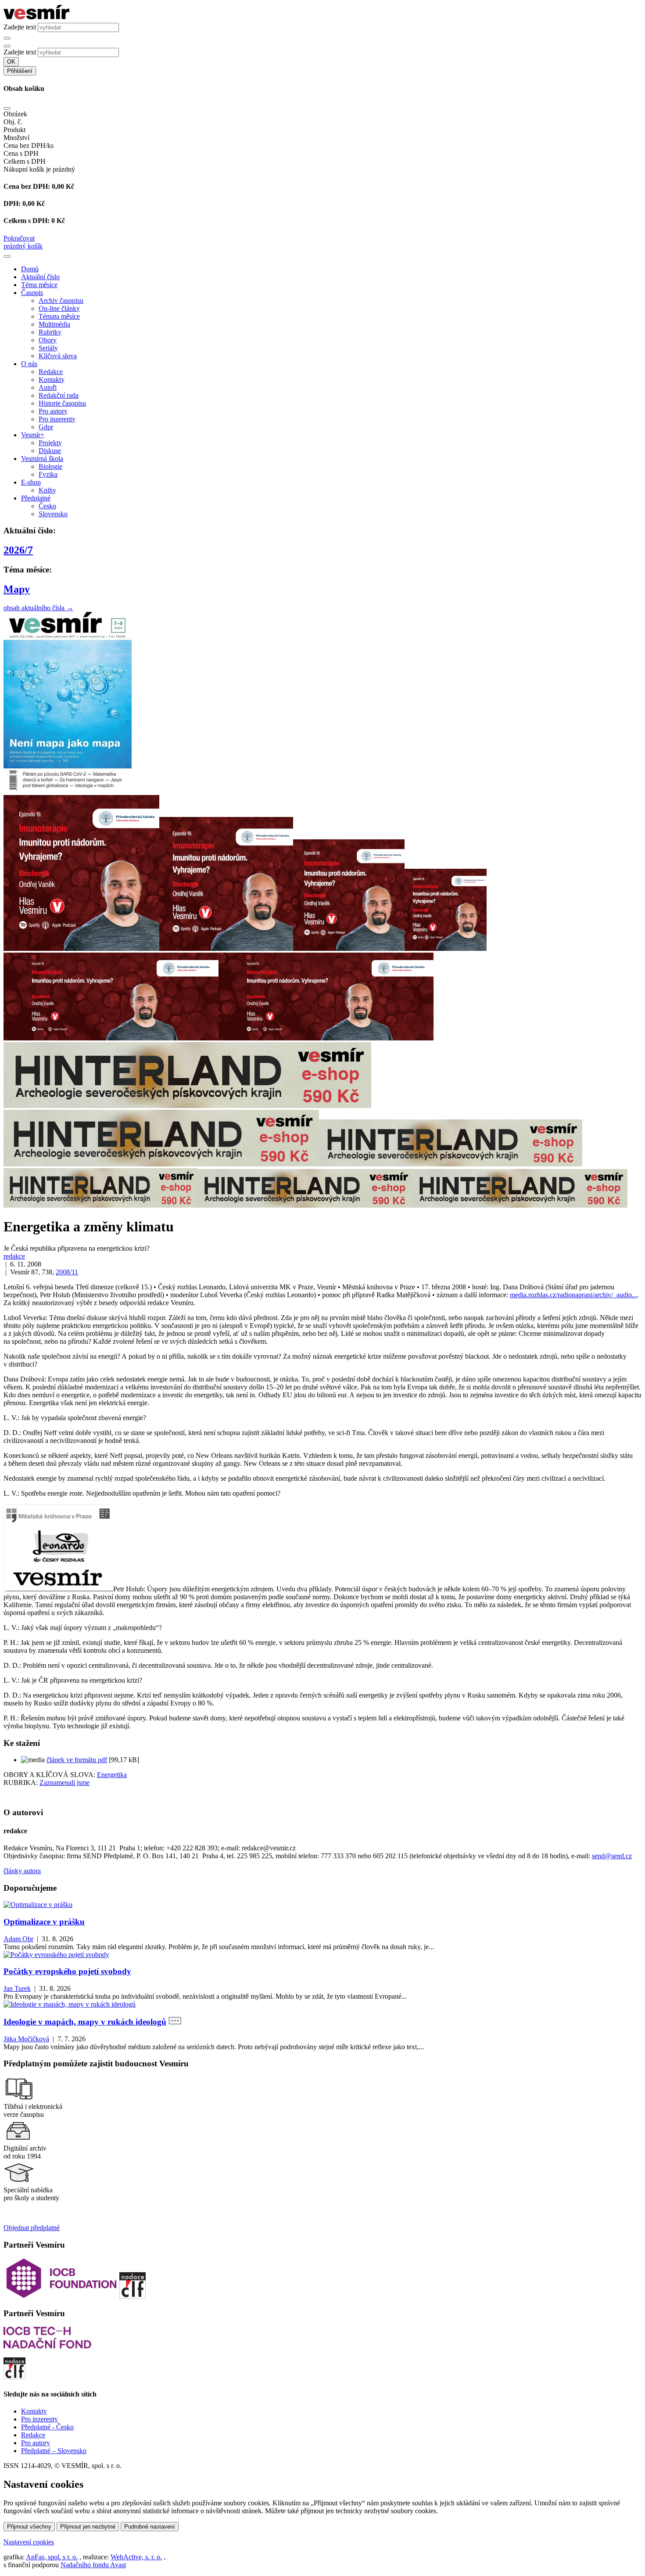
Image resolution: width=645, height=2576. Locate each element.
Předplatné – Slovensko (54, 2451)
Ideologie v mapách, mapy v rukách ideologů (85, 2022)
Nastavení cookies (29, 2542)
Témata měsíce (59, 316)
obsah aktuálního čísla (38, 608)
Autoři (48, 387)
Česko (47, 506)
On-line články (59, 308)
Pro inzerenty (57, 419)
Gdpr (46, 427)
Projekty (50, 443)
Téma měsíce (39, 285)
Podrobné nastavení (150, 2527)
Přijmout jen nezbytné (88, 2527)
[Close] (7, 108)
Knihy (47, 490)
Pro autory (53, 411)
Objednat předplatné (32, 2228)
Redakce (51, 372)
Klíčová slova (58, 356)
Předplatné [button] (36, 498)
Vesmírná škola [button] (42, 459)
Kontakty (52, 380)
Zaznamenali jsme (64, 1783)
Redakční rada (59, 395)
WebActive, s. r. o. (136, 2557)
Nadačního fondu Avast (93, 2565)
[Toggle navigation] (7, 256)
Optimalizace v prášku (44, 1922)
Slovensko (53, 514)
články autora (22, 1871)
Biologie (50, 466)
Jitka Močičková (26, 2039)
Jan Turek (17, 1988)
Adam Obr (18, 1939)
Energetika (112, 1775)
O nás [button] (29, 364)
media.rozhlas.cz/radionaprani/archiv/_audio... (573, 1295)
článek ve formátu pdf (77, 1760)
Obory (48, 340)
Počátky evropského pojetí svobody (67, 1971)
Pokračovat (19, 238)
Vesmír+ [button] (33, 435)
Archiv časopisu (61, 300)
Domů (30, 269)
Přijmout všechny (29, 2527)
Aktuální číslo (40, 277)
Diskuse (50, 451)
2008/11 (67, 1272)
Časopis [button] (32, 293)
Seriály (48, 348)
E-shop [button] (31, 482)
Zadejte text (20, 27)
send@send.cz (612, 1856)
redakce (14, 1256)
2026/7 (18, 550)
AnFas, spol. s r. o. (52, 2557)
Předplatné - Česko (47, 2427)
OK (11, 62)
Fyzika (48, 474)
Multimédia (54, 324)
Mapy (17, 589)
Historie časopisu (62, 403)
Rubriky (50, 332)
